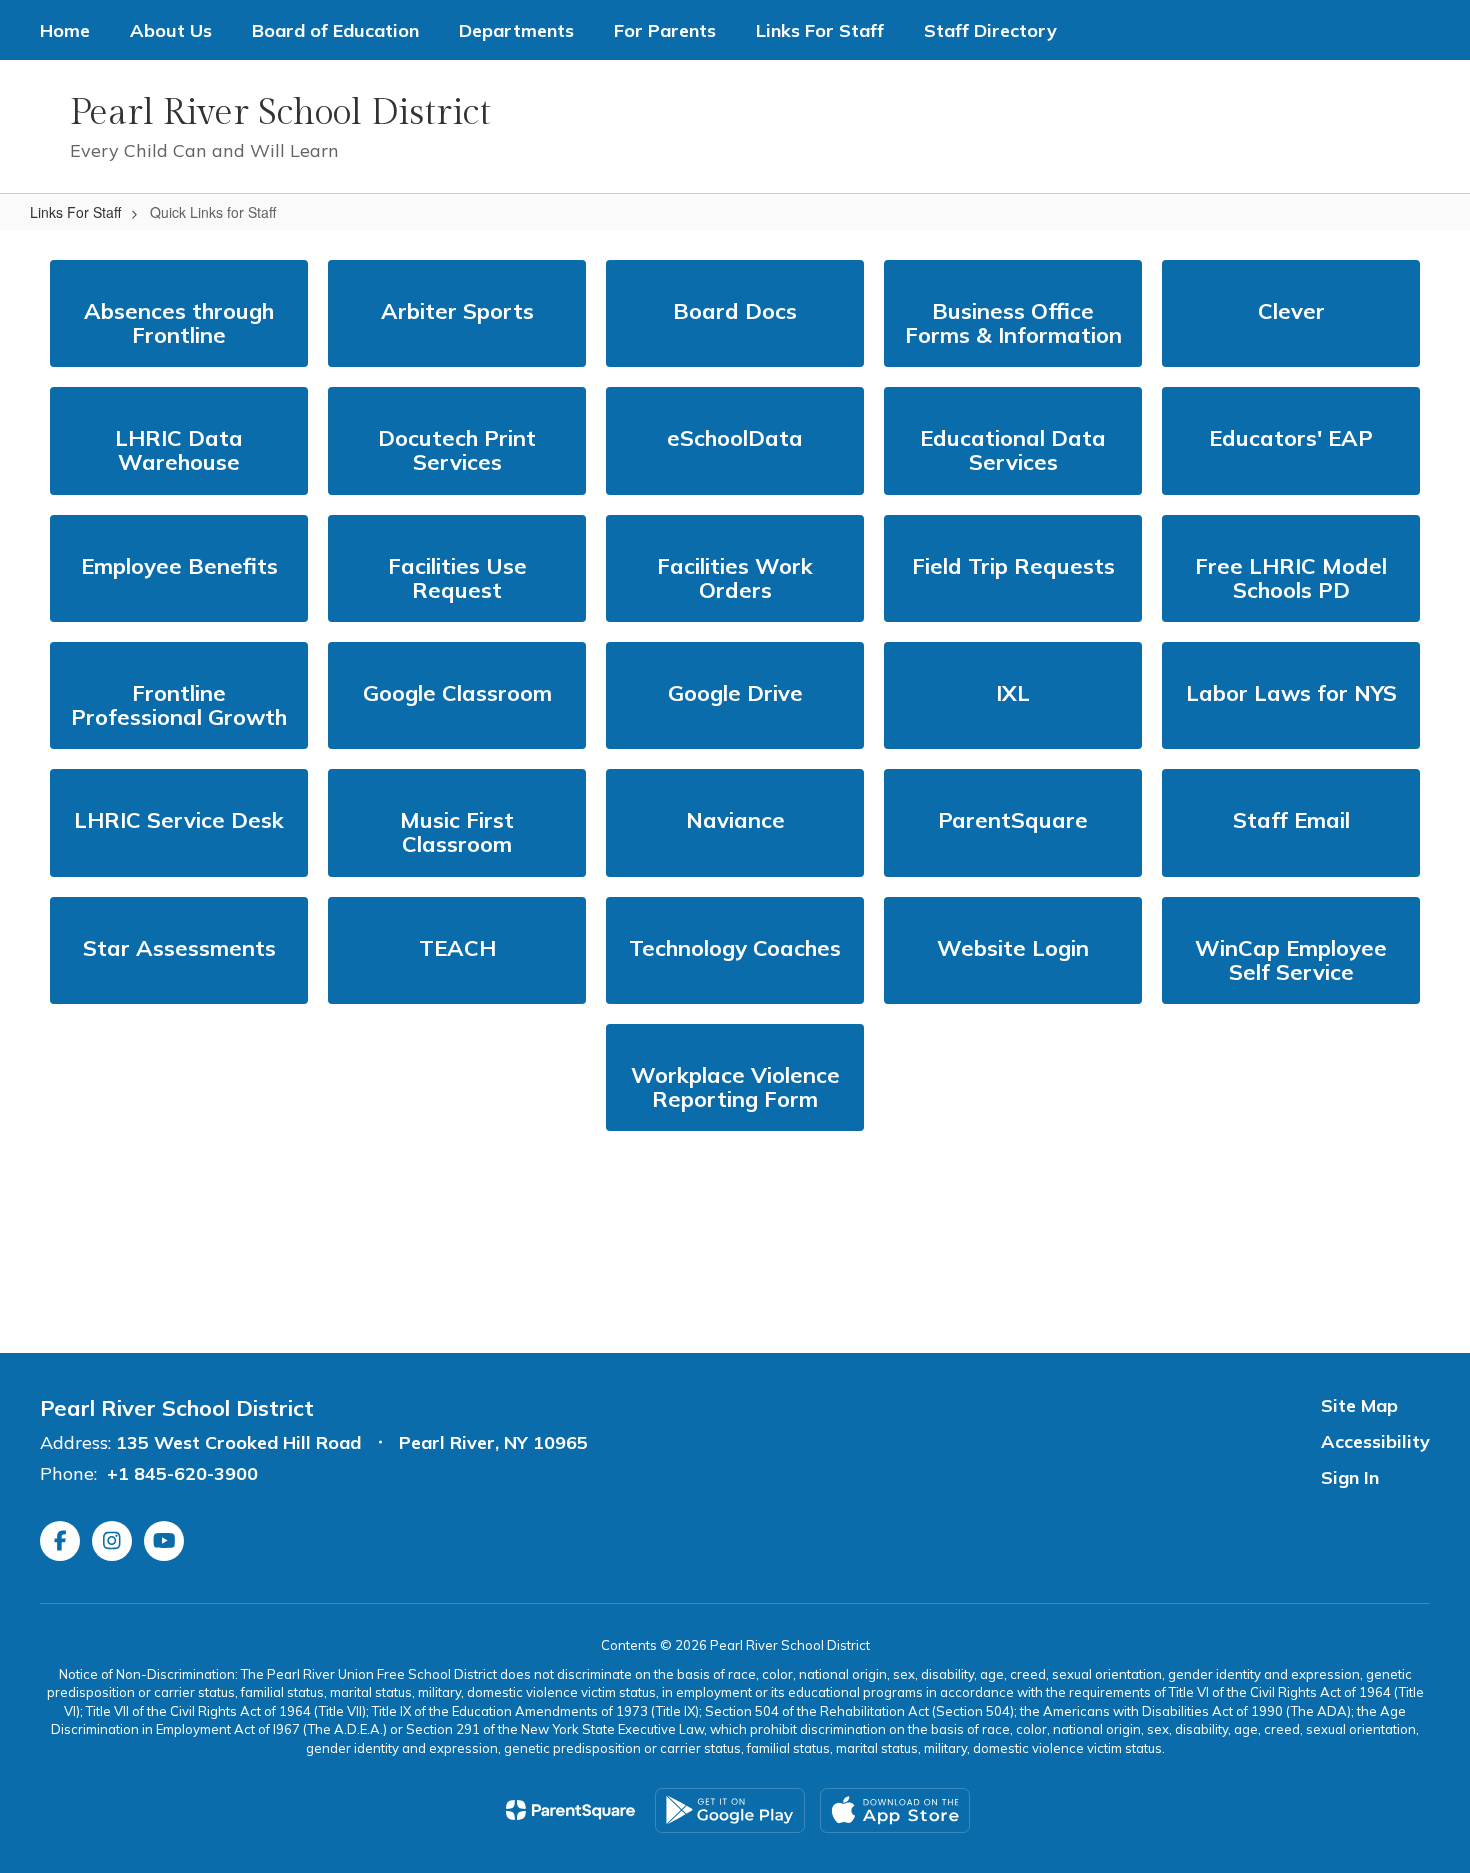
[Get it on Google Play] (730, 1810)
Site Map (1359, 1405)
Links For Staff (75, 212)
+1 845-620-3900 (182, 1473)
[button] (1128, 126)
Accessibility (1375, 1441)
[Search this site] (1420, 127)
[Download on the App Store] (895, 1810)
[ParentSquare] (570, 1810)
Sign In (1350, 1477)
